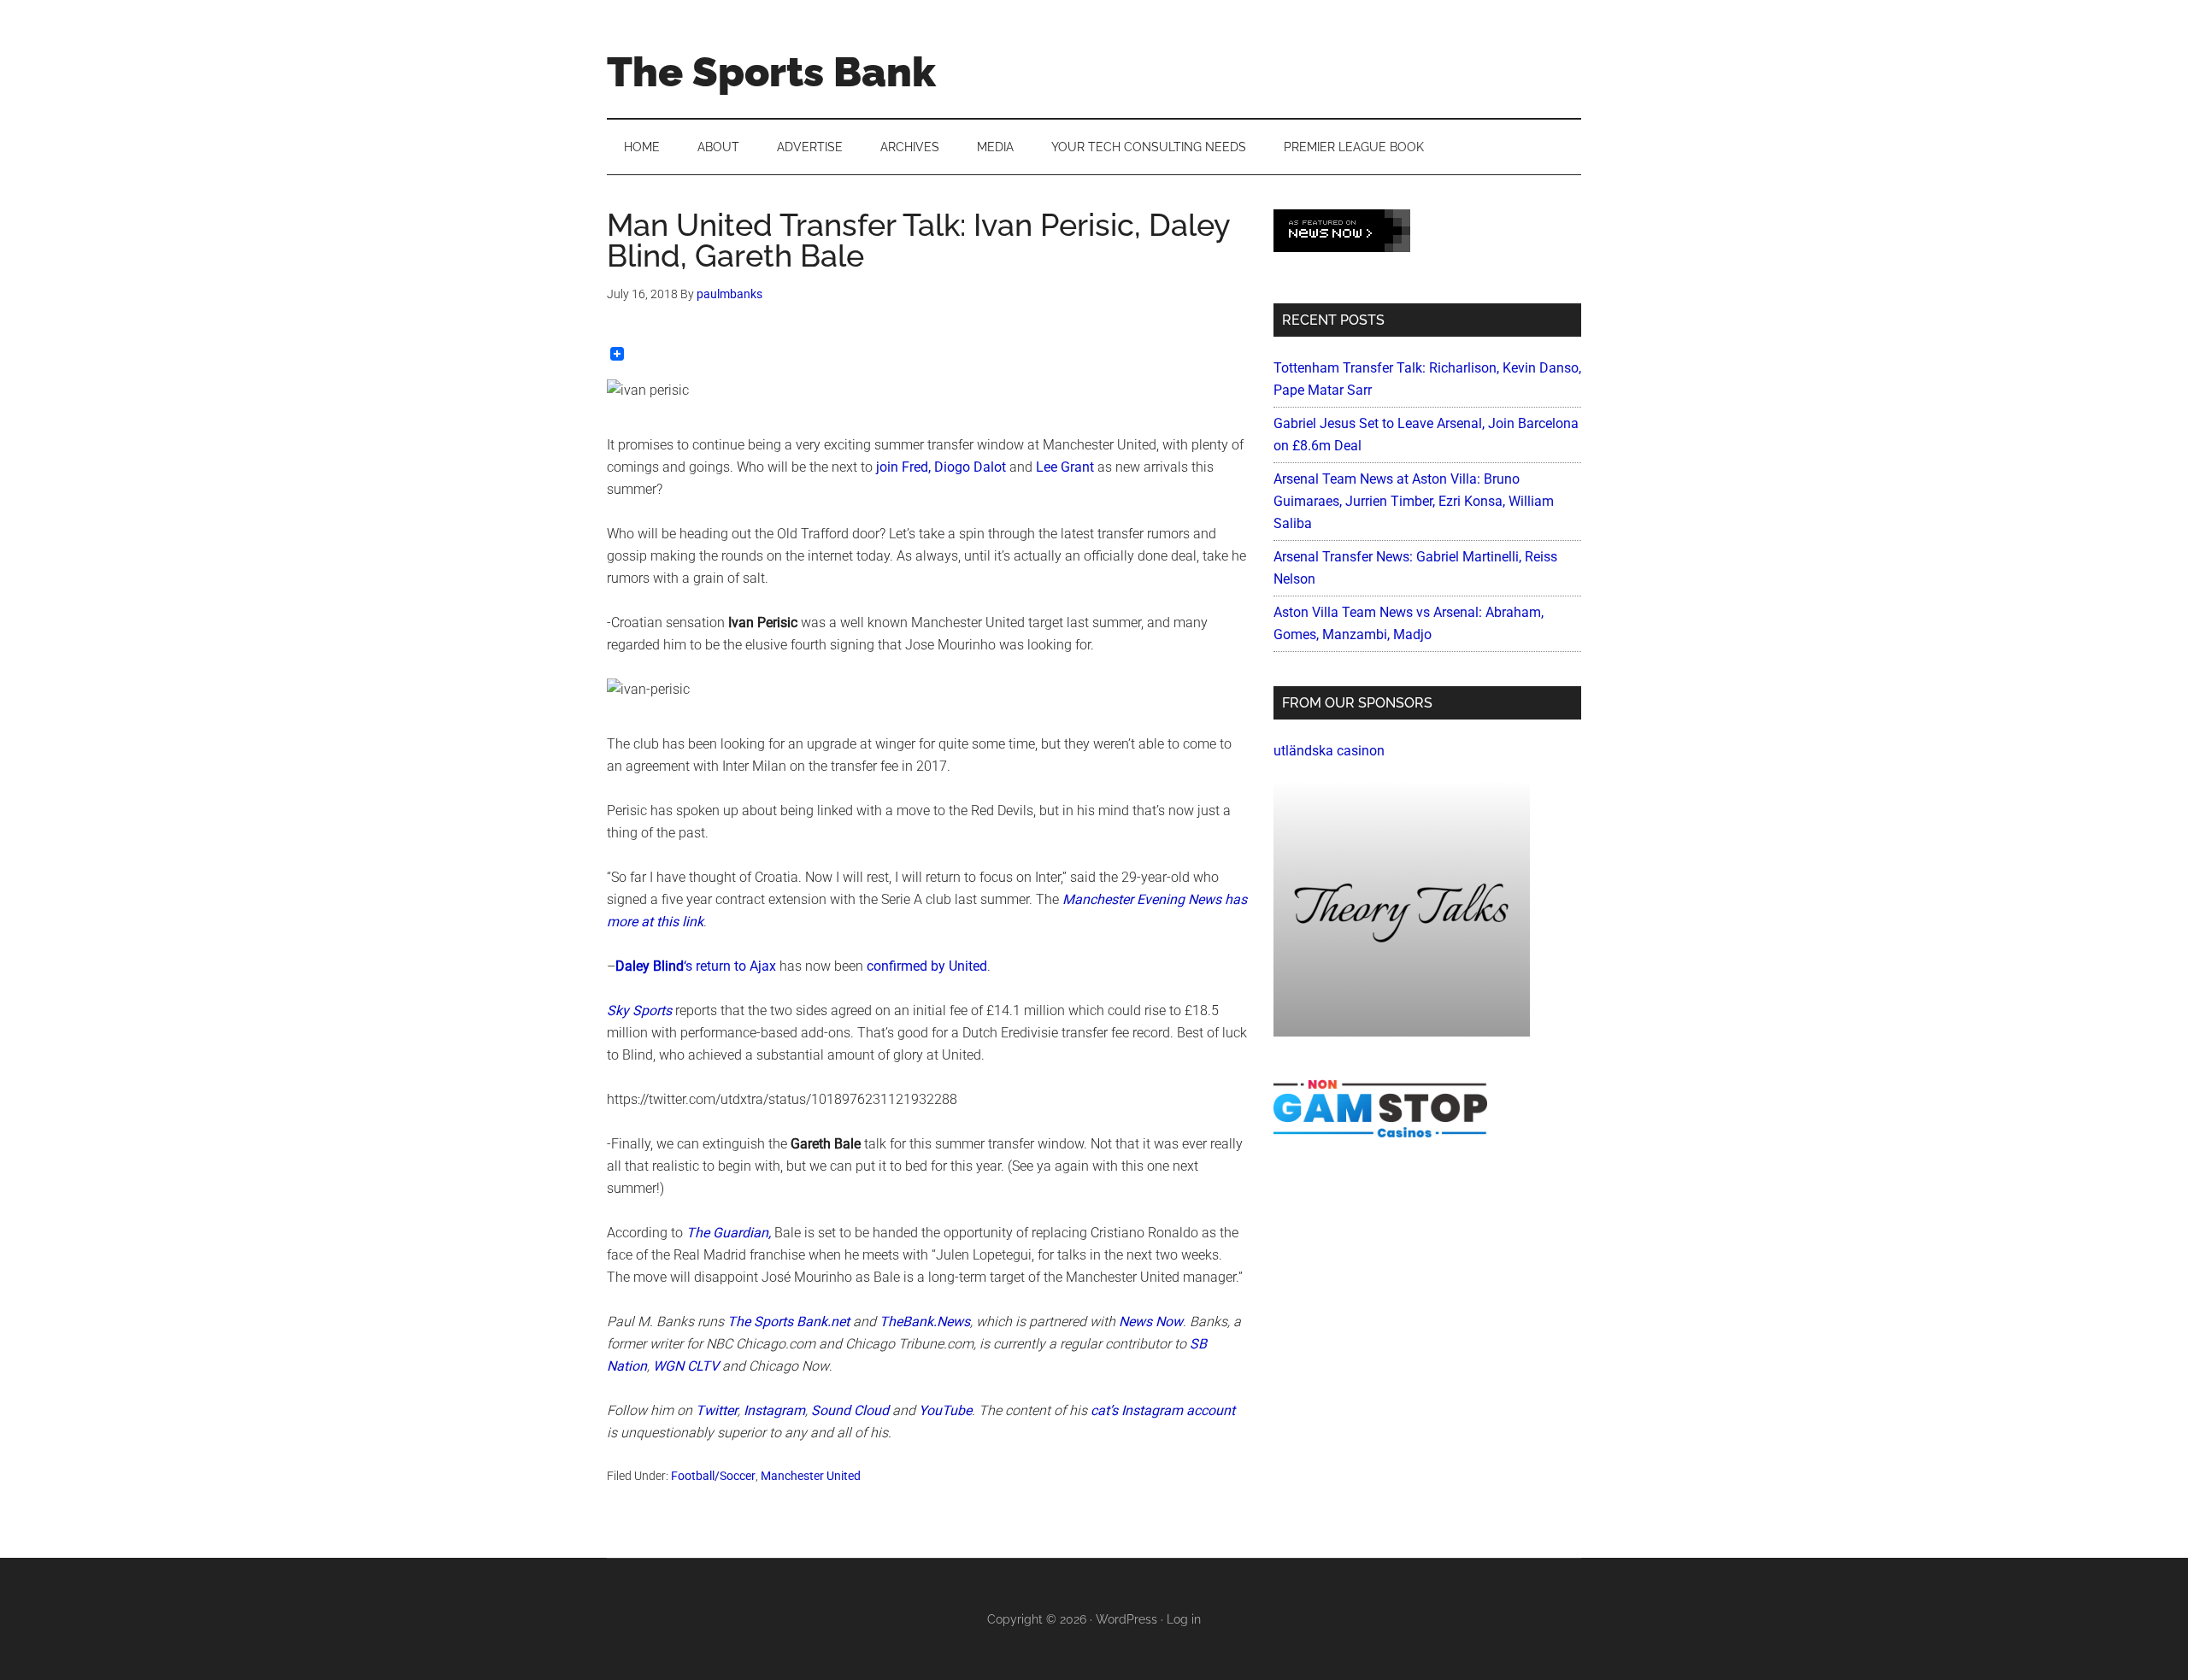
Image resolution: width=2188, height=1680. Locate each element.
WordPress (1126, 1619)
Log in (1184, 1619)
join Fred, (903, 467)
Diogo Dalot (970, 467)
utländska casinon (1329, 751)
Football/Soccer (713, 1476)
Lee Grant (1065, 467)
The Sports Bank (771, 72)
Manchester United (811, 1476)
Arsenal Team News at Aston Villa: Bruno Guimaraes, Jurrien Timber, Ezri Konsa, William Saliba (1414, 501)
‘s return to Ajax (696, 966)
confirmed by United (927, 966)
